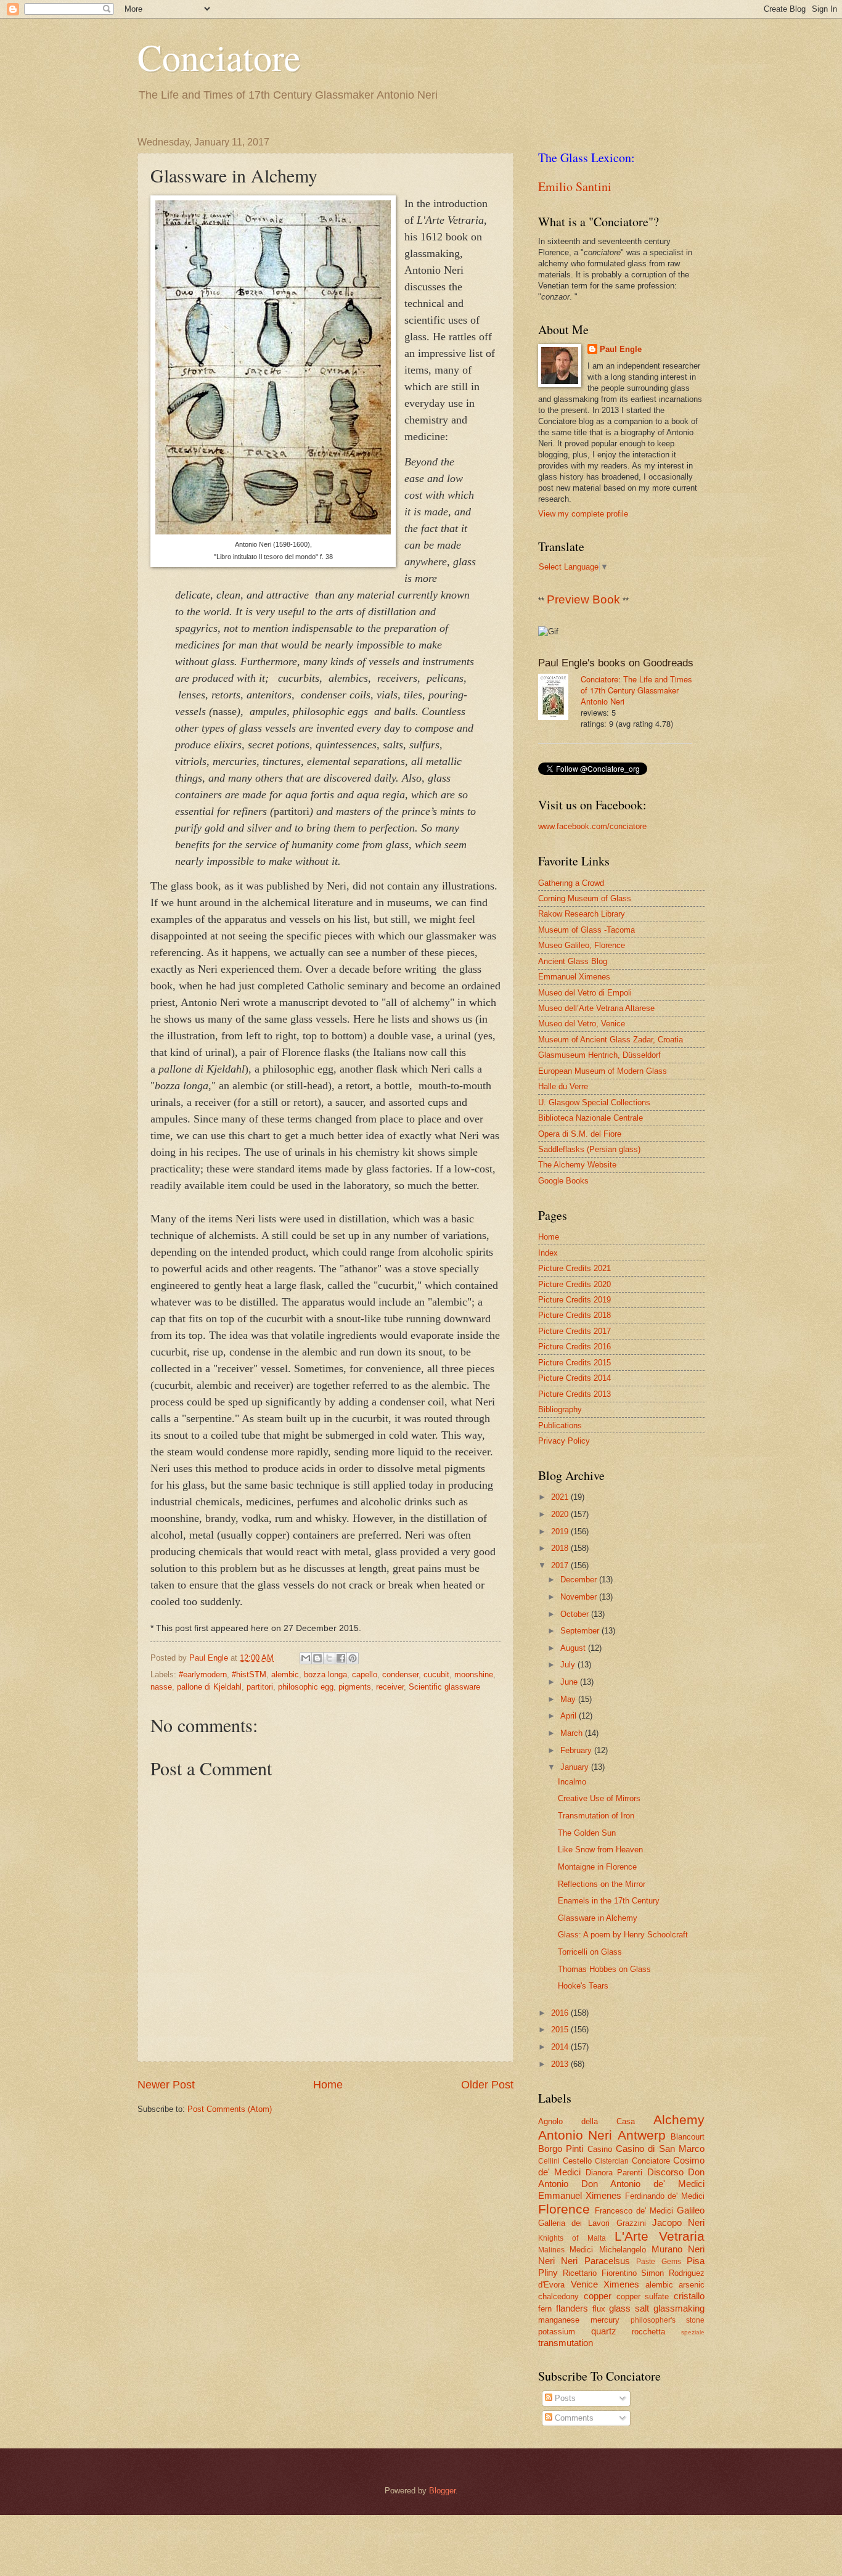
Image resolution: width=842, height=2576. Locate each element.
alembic (285, 1674)
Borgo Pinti (561, 2149)
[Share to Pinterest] (353, 1658)
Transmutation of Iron (596, 1816)
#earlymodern (203, 1674)
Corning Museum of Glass (585, 898)
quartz (604, 2331)
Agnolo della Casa (587, 2121)
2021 (561, 1497)
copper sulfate (643, 2296)
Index (548, 1253)
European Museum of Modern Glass (603, 1071)
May (569, 1699)
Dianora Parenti (614, 2173)
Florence (564, 2209)
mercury (605, 2320)
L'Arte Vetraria (660, 2236)
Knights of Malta (572, 2238)
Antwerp (642, 2135)
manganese (559, 2320)
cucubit (436, 1674)
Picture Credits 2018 (574, 1315)
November (580, 1597)
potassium (557, 2332)
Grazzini (631, 2223)
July (569, 1665)
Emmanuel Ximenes (574, 977)
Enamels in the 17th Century (609, 1901)
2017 (561, 1565)
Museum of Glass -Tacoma (587, 930)
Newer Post (166, 2085)
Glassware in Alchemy (598, 1918)
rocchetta (648, 2332)
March (573, 1733)
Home (328, 2085)
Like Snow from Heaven (600, 1850)
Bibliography (560, 1409)
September (581, 1631)
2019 (561, 1531)
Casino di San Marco (660, 2149)
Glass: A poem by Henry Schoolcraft (623, 1935)
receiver (390, 1687)
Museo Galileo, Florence (582, 945)
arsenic (692, 2285)
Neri (696, 2249)
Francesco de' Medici (634, 2211)
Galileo (691, 2210)
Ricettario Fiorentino (600, 2273)
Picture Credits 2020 (574, 1284)
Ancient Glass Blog (573, 961)
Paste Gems (658, 2262)
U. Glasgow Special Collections (594, 1102)
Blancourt (688, 2137)
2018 (561, 1548)
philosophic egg (306, 1687)
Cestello (577, 2161)
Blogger (442, 2491)
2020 (561, 1514)
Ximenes (621, 2284)
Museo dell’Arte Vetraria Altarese (596, 1008)
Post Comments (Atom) (230, 2109)
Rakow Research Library (582, 914)
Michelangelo (623, 2250)
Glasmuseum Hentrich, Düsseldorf (599, 1055)
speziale (693, 2332)
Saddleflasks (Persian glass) (589, 1149)
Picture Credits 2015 (574, 1363)
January (576, 1767)
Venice (584, 2284)
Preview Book (583, 599)
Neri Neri (558, 2261)
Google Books (563, 1181)
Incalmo (572, 1782)
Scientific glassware (444, 1687)
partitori (260, 1687)
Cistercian (612, 2161)
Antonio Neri (575, 2135)
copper (598, 2296)
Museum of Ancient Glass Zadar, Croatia (611, 1040)
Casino (600, 2149)
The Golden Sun (587, 1833)
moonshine (474, 1674)
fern (545, 2309)
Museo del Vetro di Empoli (585, 993)
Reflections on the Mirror (602, 1884)
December (580, 1580)
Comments (573, 2418)
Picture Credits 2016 (574, 1347)
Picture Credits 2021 (574, 1268)
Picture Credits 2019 (574, 1300)
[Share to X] (329, 1658)
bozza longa (325, 1674)
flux (599, 2309)
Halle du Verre (563, 1086)
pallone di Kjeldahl (209, 1687)
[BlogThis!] (317, 1658)
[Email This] (306, 1658)
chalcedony (558, 2296)
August (574, 1648)
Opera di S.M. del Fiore (580, 1134)
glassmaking (679, 2308)
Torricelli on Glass (590, 1952)
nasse (161, 1687)
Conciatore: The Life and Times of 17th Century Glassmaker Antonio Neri (636, 690)
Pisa (696, 2261)
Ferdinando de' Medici (665, 2196)
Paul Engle (621, 349)
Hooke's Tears (583, 1986)
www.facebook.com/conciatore (592, 826)
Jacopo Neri (678, 2222)
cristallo (689, 2296)
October (576, 1614)
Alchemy (679, 2120)
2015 (561, 2030)
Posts (564, 2398)
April (570, 1716)
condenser (400, 1674)
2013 (561, 2064)
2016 (561, 2013)
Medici (581, 2250)
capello (365, 1674)
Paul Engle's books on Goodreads (616, 663)
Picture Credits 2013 (574, 1394)
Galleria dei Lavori (574, 2223)
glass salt (629, 2308)
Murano (667, 2249)
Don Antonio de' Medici (643, 2184)
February (577, 1750)
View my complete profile (583, 514)
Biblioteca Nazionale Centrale (591, 1118)
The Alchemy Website (577, 1165)
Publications (560, 1425)
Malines (551, 2250)
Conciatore (219, 57)
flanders (572, 2308)
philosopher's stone (668, 2320)
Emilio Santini (575, 186)
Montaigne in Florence (597, 1867)
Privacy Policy (564, 1441)
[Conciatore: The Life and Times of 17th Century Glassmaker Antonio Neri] (559, 698)
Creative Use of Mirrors (599, 1798)
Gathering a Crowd (571, 883)
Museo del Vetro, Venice (582, 1024)
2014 (561, 2047)
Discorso (665, 2172)
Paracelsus (607, 2261)
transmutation (566, 2343)
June (570, 1682)
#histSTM (249, 1674)
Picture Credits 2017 (574, 1331)
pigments (355, 1687)
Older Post (487, 2085)
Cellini (549, 2161)
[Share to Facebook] (341, 1658)
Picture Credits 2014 (574, 1378)
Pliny (548, 2272)
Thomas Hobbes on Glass (604, 1969)
